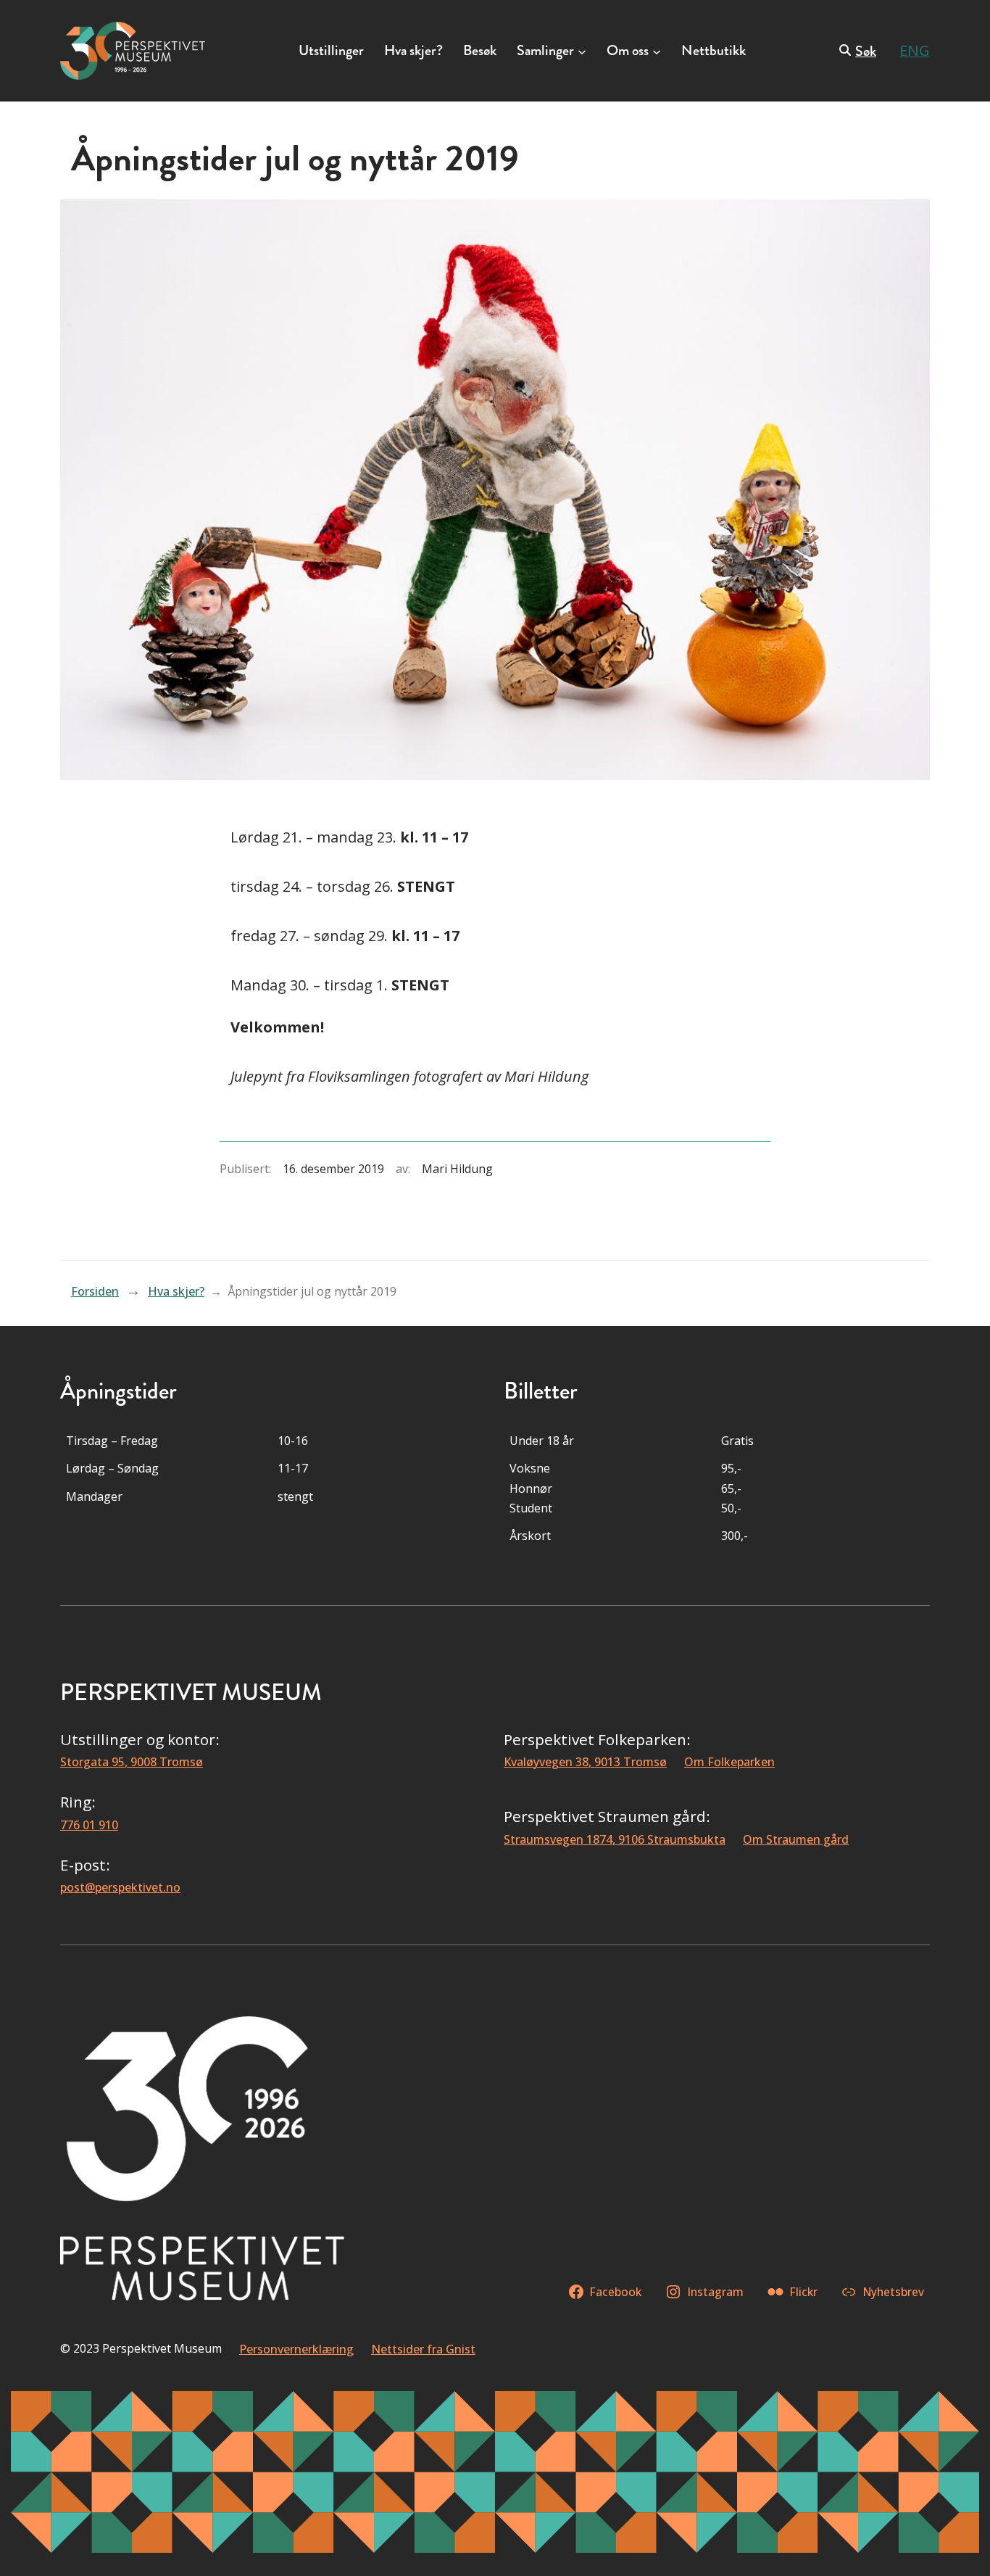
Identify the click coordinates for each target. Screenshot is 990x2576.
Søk (866, 51)
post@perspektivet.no (120, 1887)
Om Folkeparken (729, 1762)
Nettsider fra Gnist (423, 2349)
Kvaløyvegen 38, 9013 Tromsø (585, 1762)
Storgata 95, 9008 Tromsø (132, 1762)
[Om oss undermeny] (657, 51)
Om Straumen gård (796, 1839)
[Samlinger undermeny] (582, 51)
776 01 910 (89, 1825)
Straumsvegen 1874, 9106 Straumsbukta (615, 1839)
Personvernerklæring (296, 2349)
